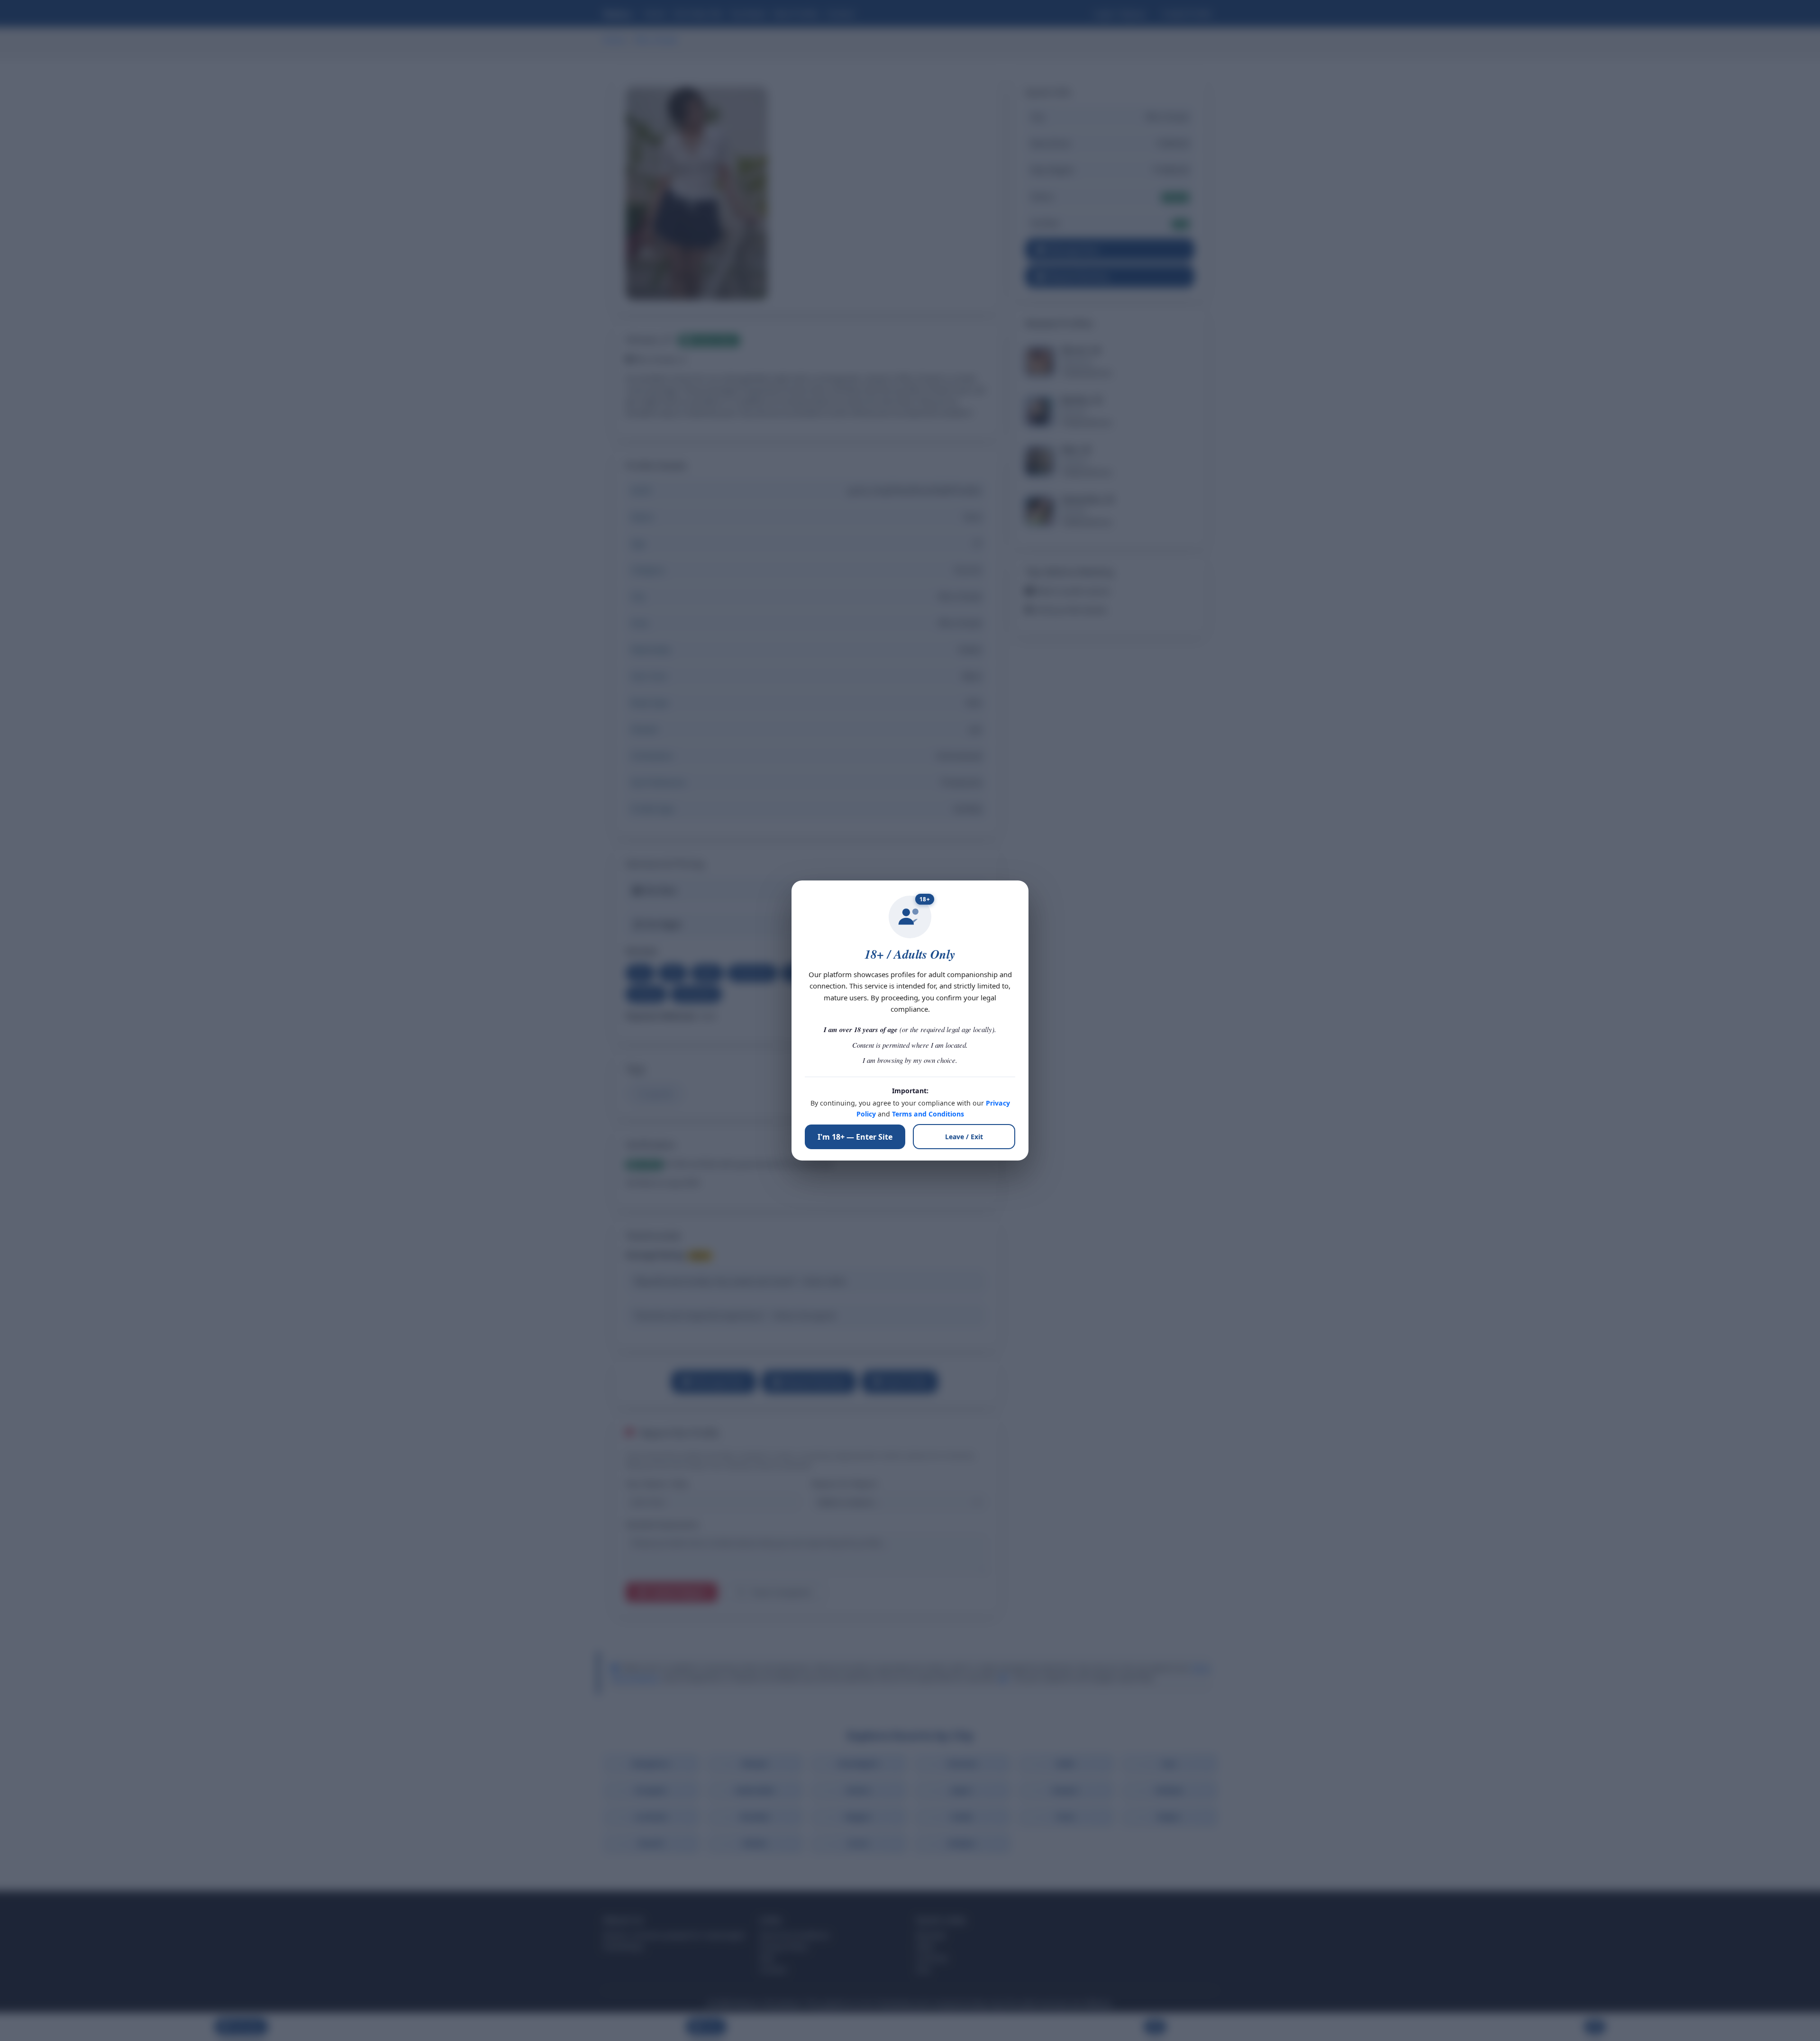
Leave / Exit (964, 1137)
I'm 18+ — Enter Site (855, 1137)
